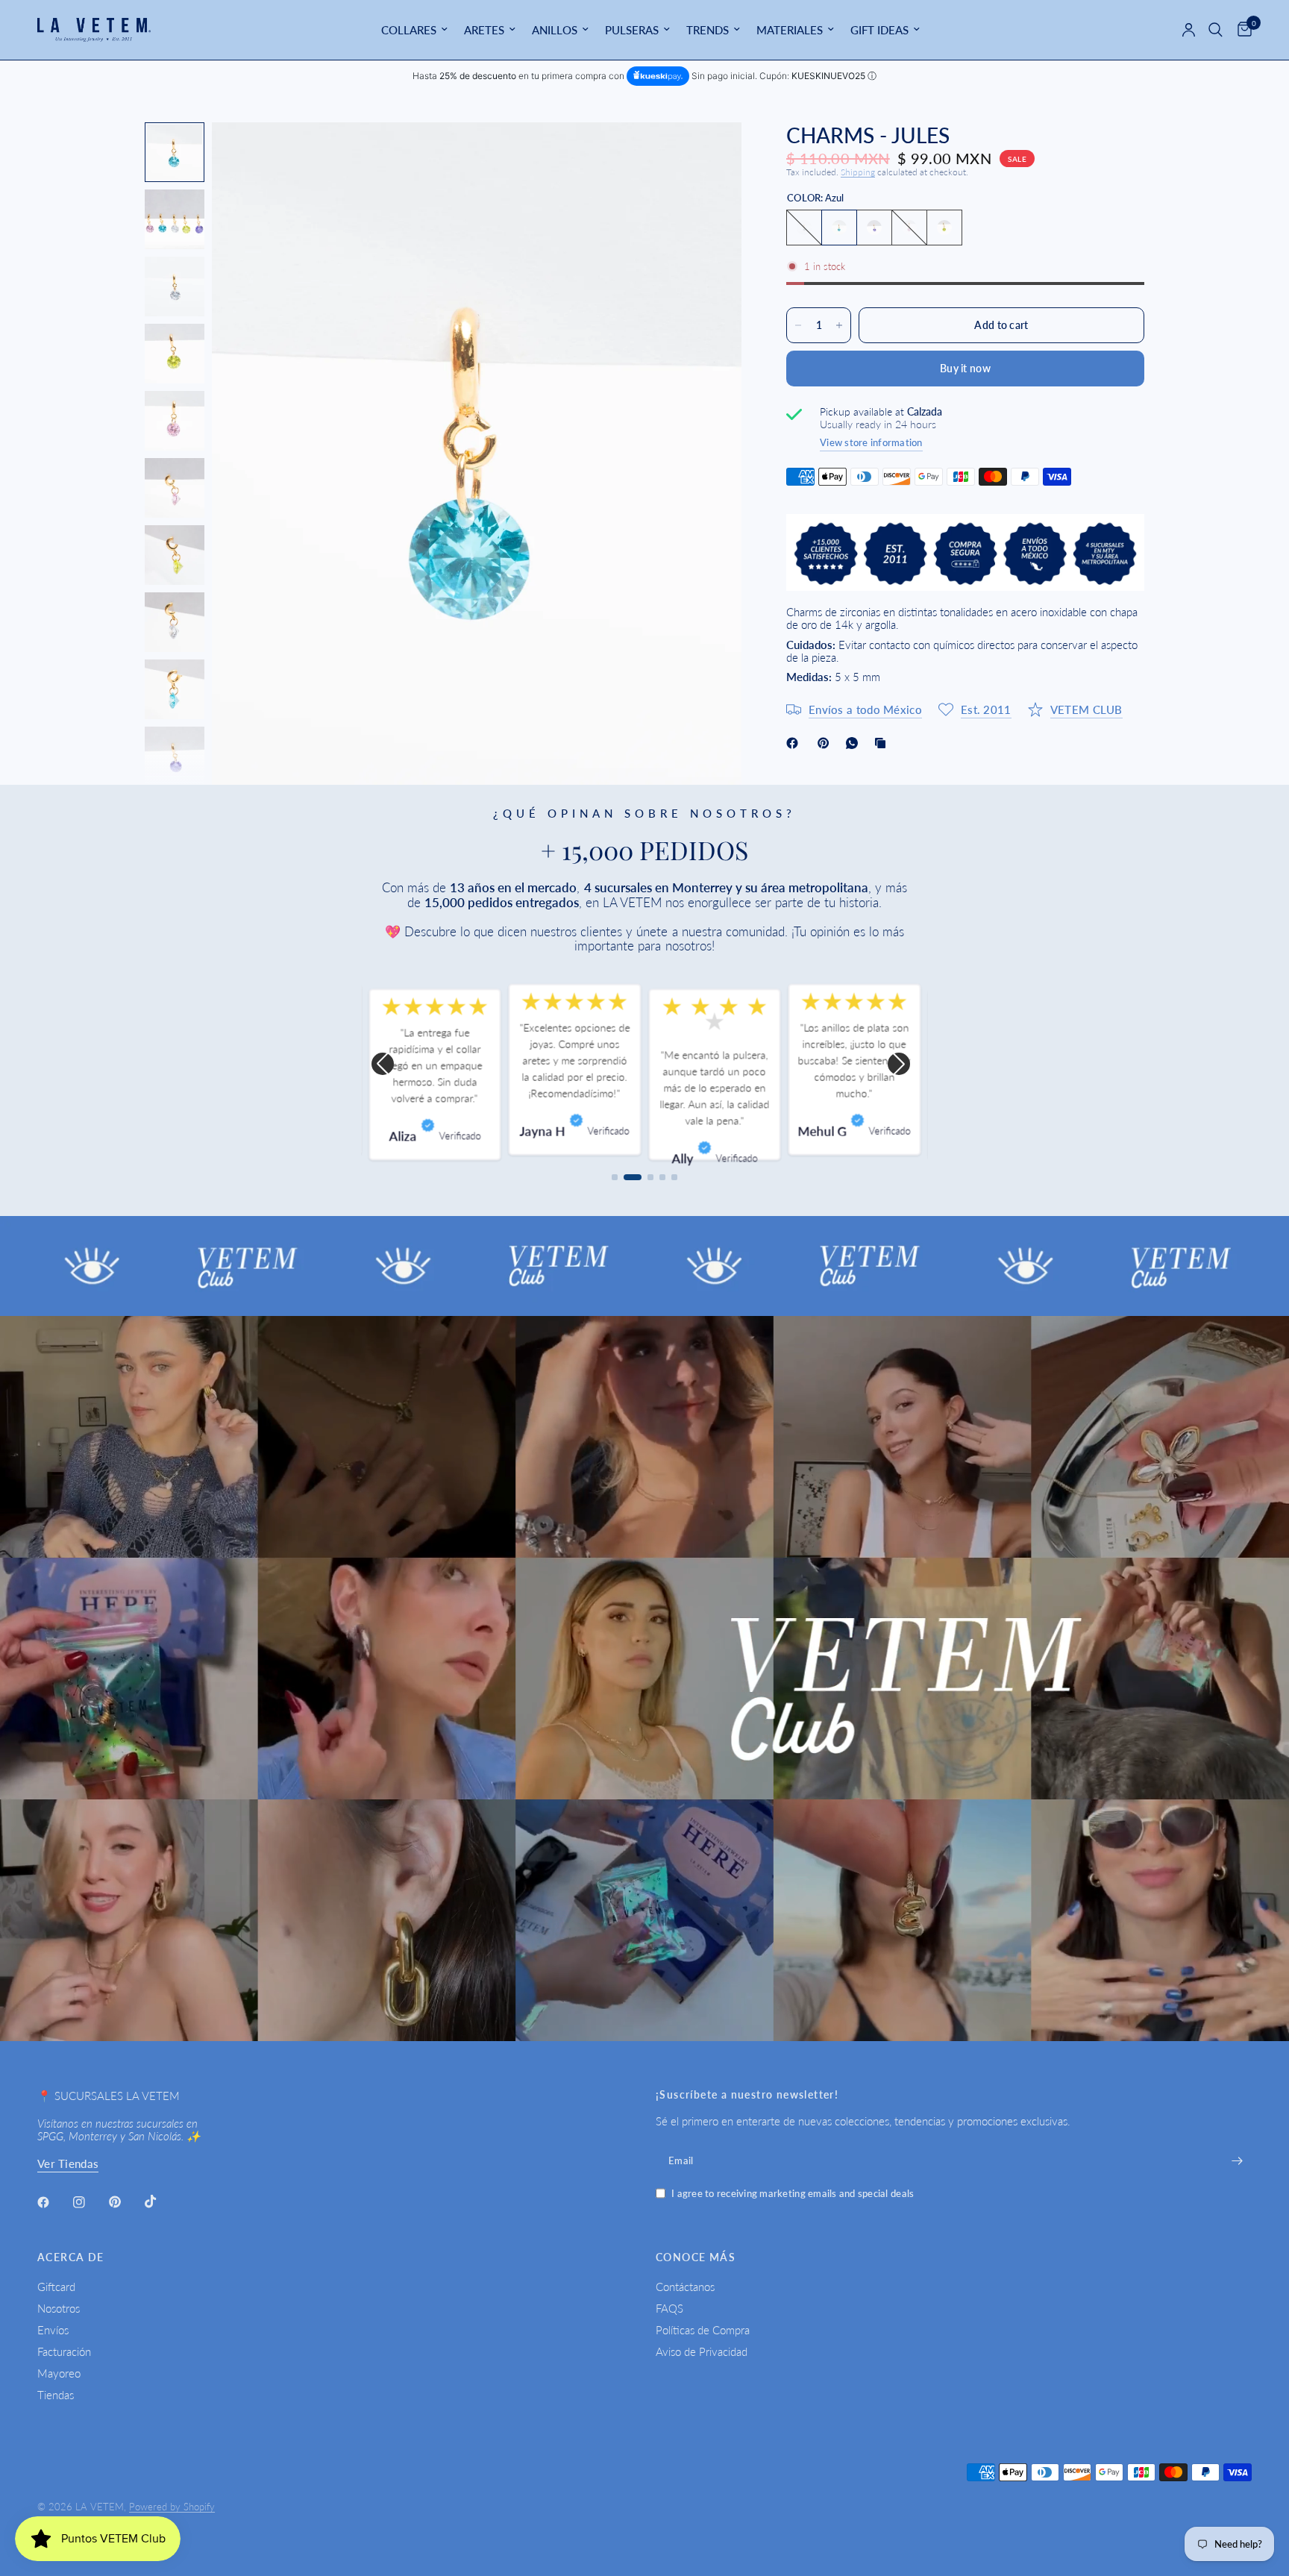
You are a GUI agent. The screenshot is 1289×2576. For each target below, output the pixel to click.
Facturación (64, 2351)
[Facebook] (795, 743)
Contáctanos (685, 2287)
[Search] (1216, 30)
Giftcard (56, 2287)
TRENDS (708, 30)
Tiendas (56, 2395)
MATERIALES (790, 30)
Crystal (804, 228)
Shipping (858, 172)
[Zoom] (710, 154)
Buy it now (965, 368)
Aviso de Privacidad (702, 2351)
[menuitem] (414, 30)
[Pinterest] (827, 743)
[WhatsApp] (855, 743)
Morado (874, 228)
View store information (871, 442)
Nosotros (59, 2308)
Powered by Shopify (172, 2507)
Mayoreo (59, 2373)
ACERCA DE (71, 2257)
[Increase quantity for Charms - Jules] (839, 325)
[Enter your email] (1237, 2160)
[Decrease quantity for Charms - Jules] (798, 325)
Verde (944, 228)
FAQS (669, 2308)
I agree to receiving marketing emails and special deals (793, 2194)
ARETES (484, 30)
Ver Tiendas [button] (68, 2164)
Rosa (909, 228)
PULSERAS (632, 30)
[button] (383, 1064)
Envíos (53, 2330)
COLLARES (409, 30)
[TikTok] (161, 2201)
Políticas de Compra (703, 2330)
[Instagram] (90, 2202)
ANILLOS (555, 30)
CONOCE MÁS (696, 2257)
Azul (839, 228)
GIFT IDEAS (879, 30)
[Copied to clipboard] (883, 743)
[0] (1241, 30)
